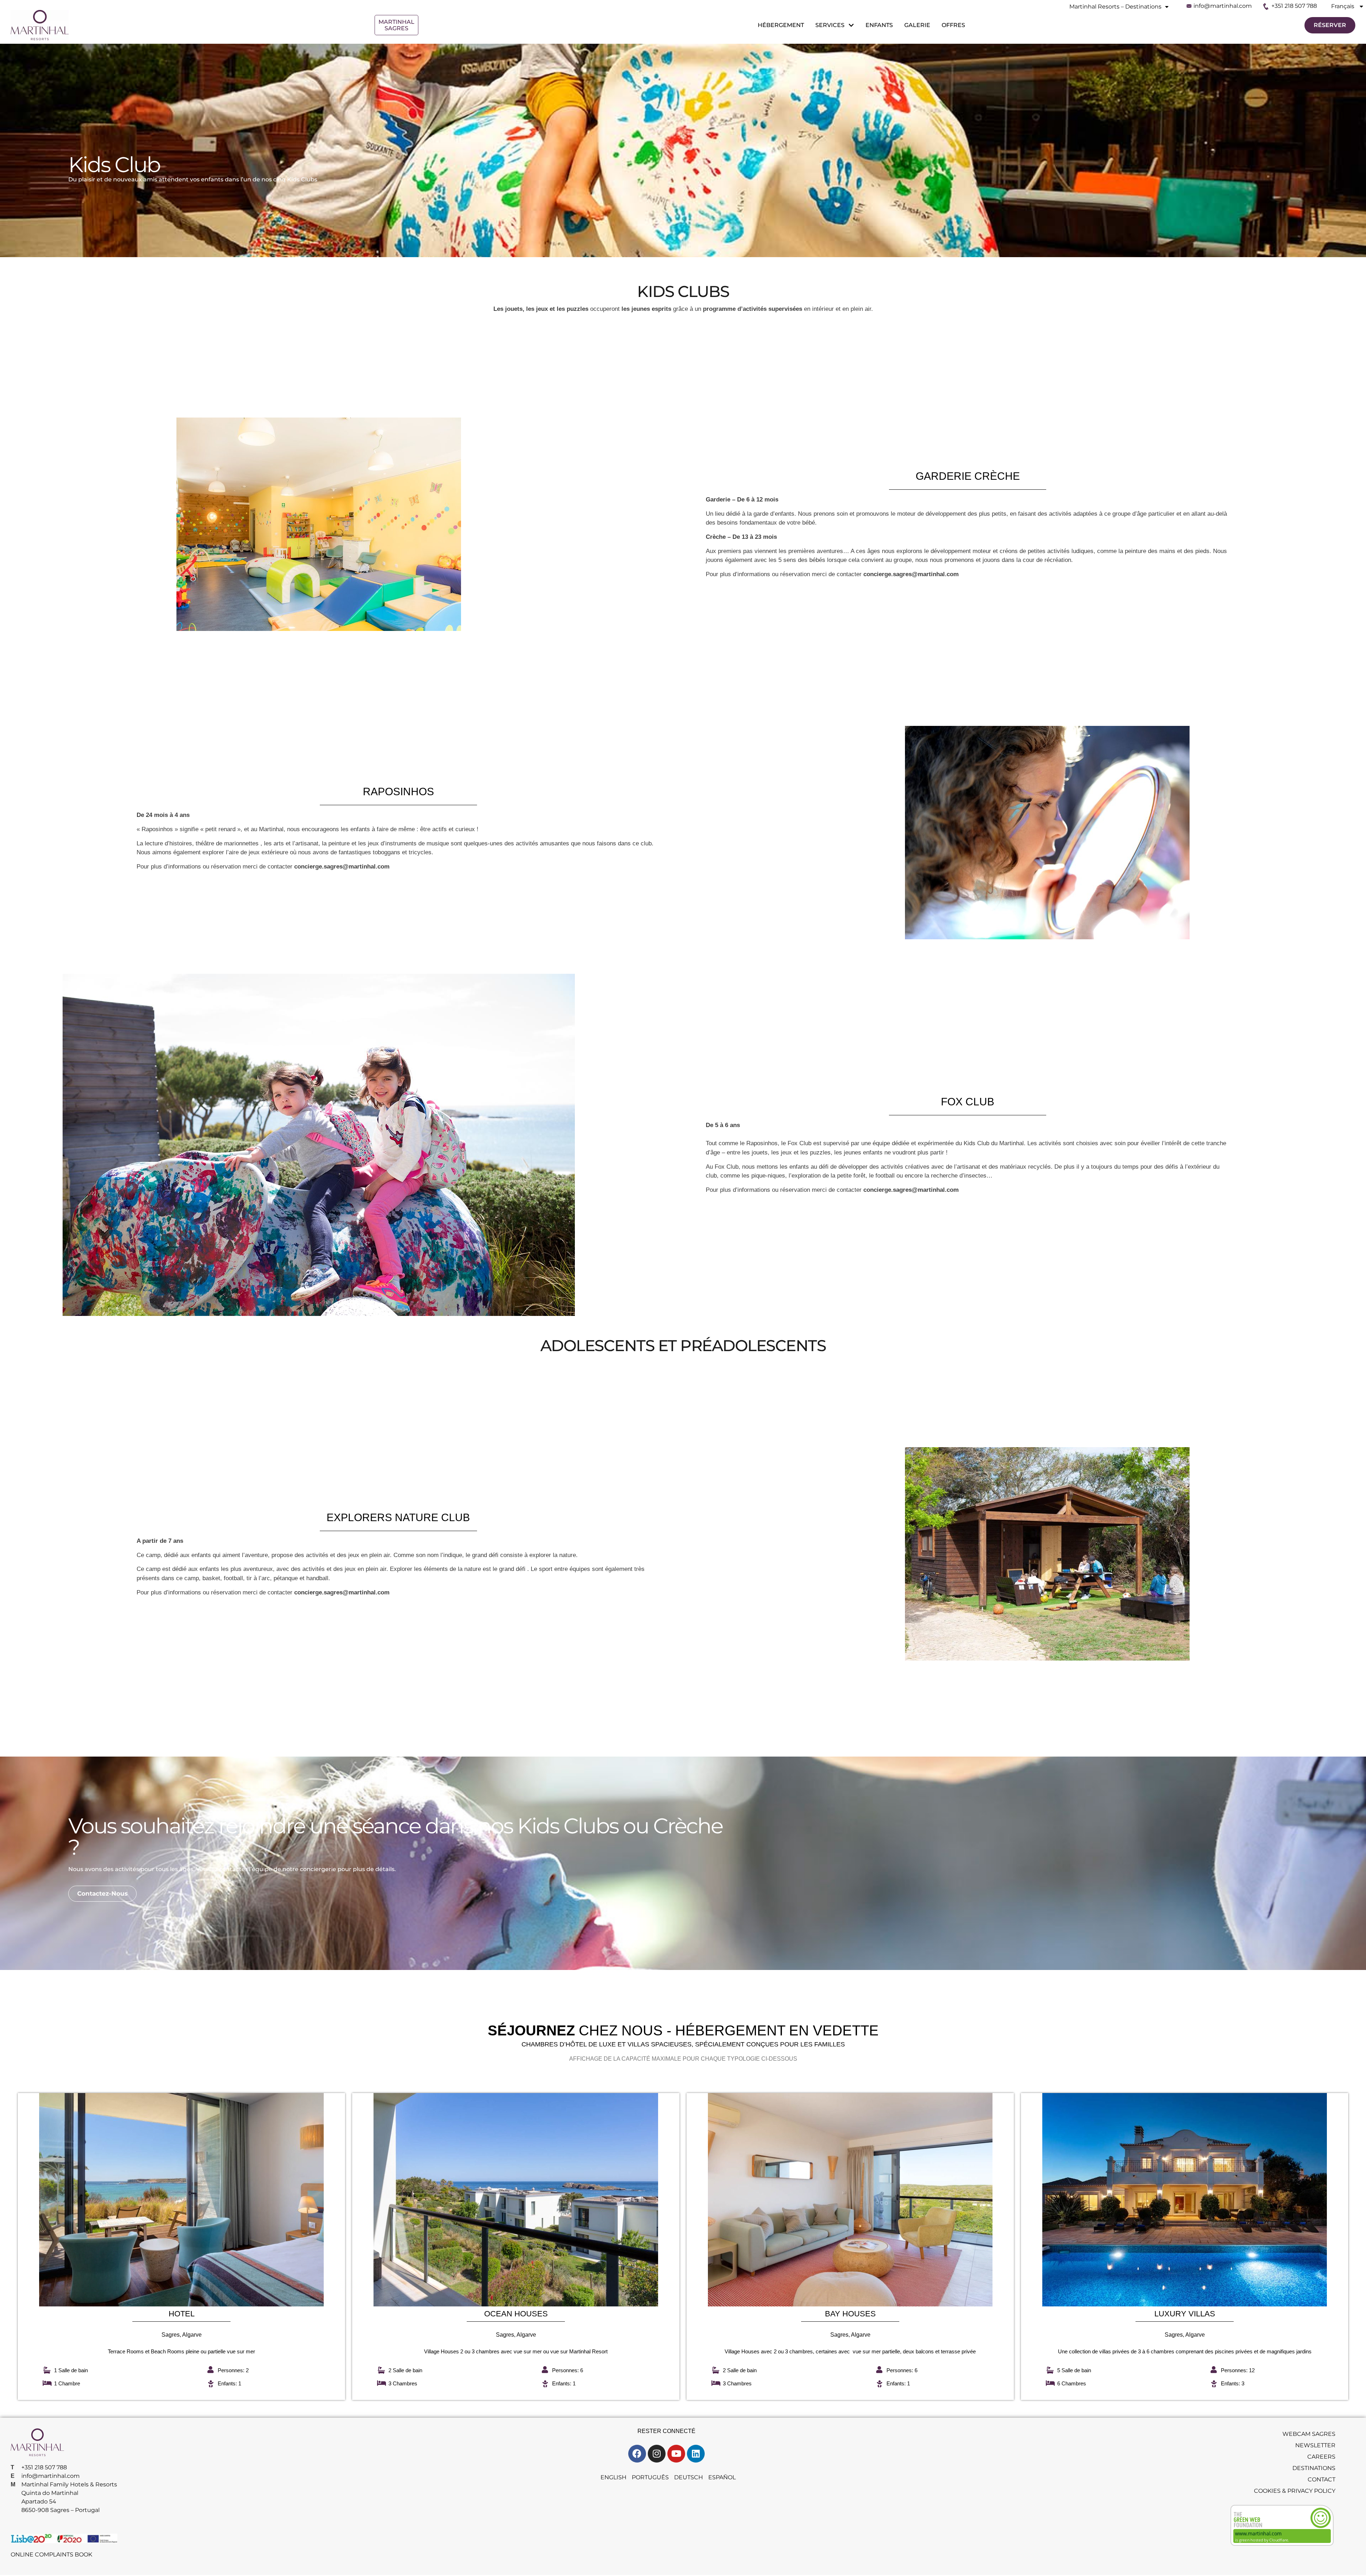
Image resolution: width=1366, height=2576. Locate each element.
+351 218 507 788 (1294, 6)
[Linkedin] (696, 2454)
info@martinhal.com (1223, 6)
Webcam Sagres (1309, 2434)
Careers (1321, 2457)
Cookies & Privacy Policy (1295, 2491)
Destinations (1314, 2468)
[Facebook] (637, 2454)
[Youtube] (676, 2454)
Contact (1322, 2479)
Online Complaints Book (51, 2554)
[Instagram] (657, 2454)
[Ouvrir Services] (850, 25)
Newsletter (1315, 2445)
